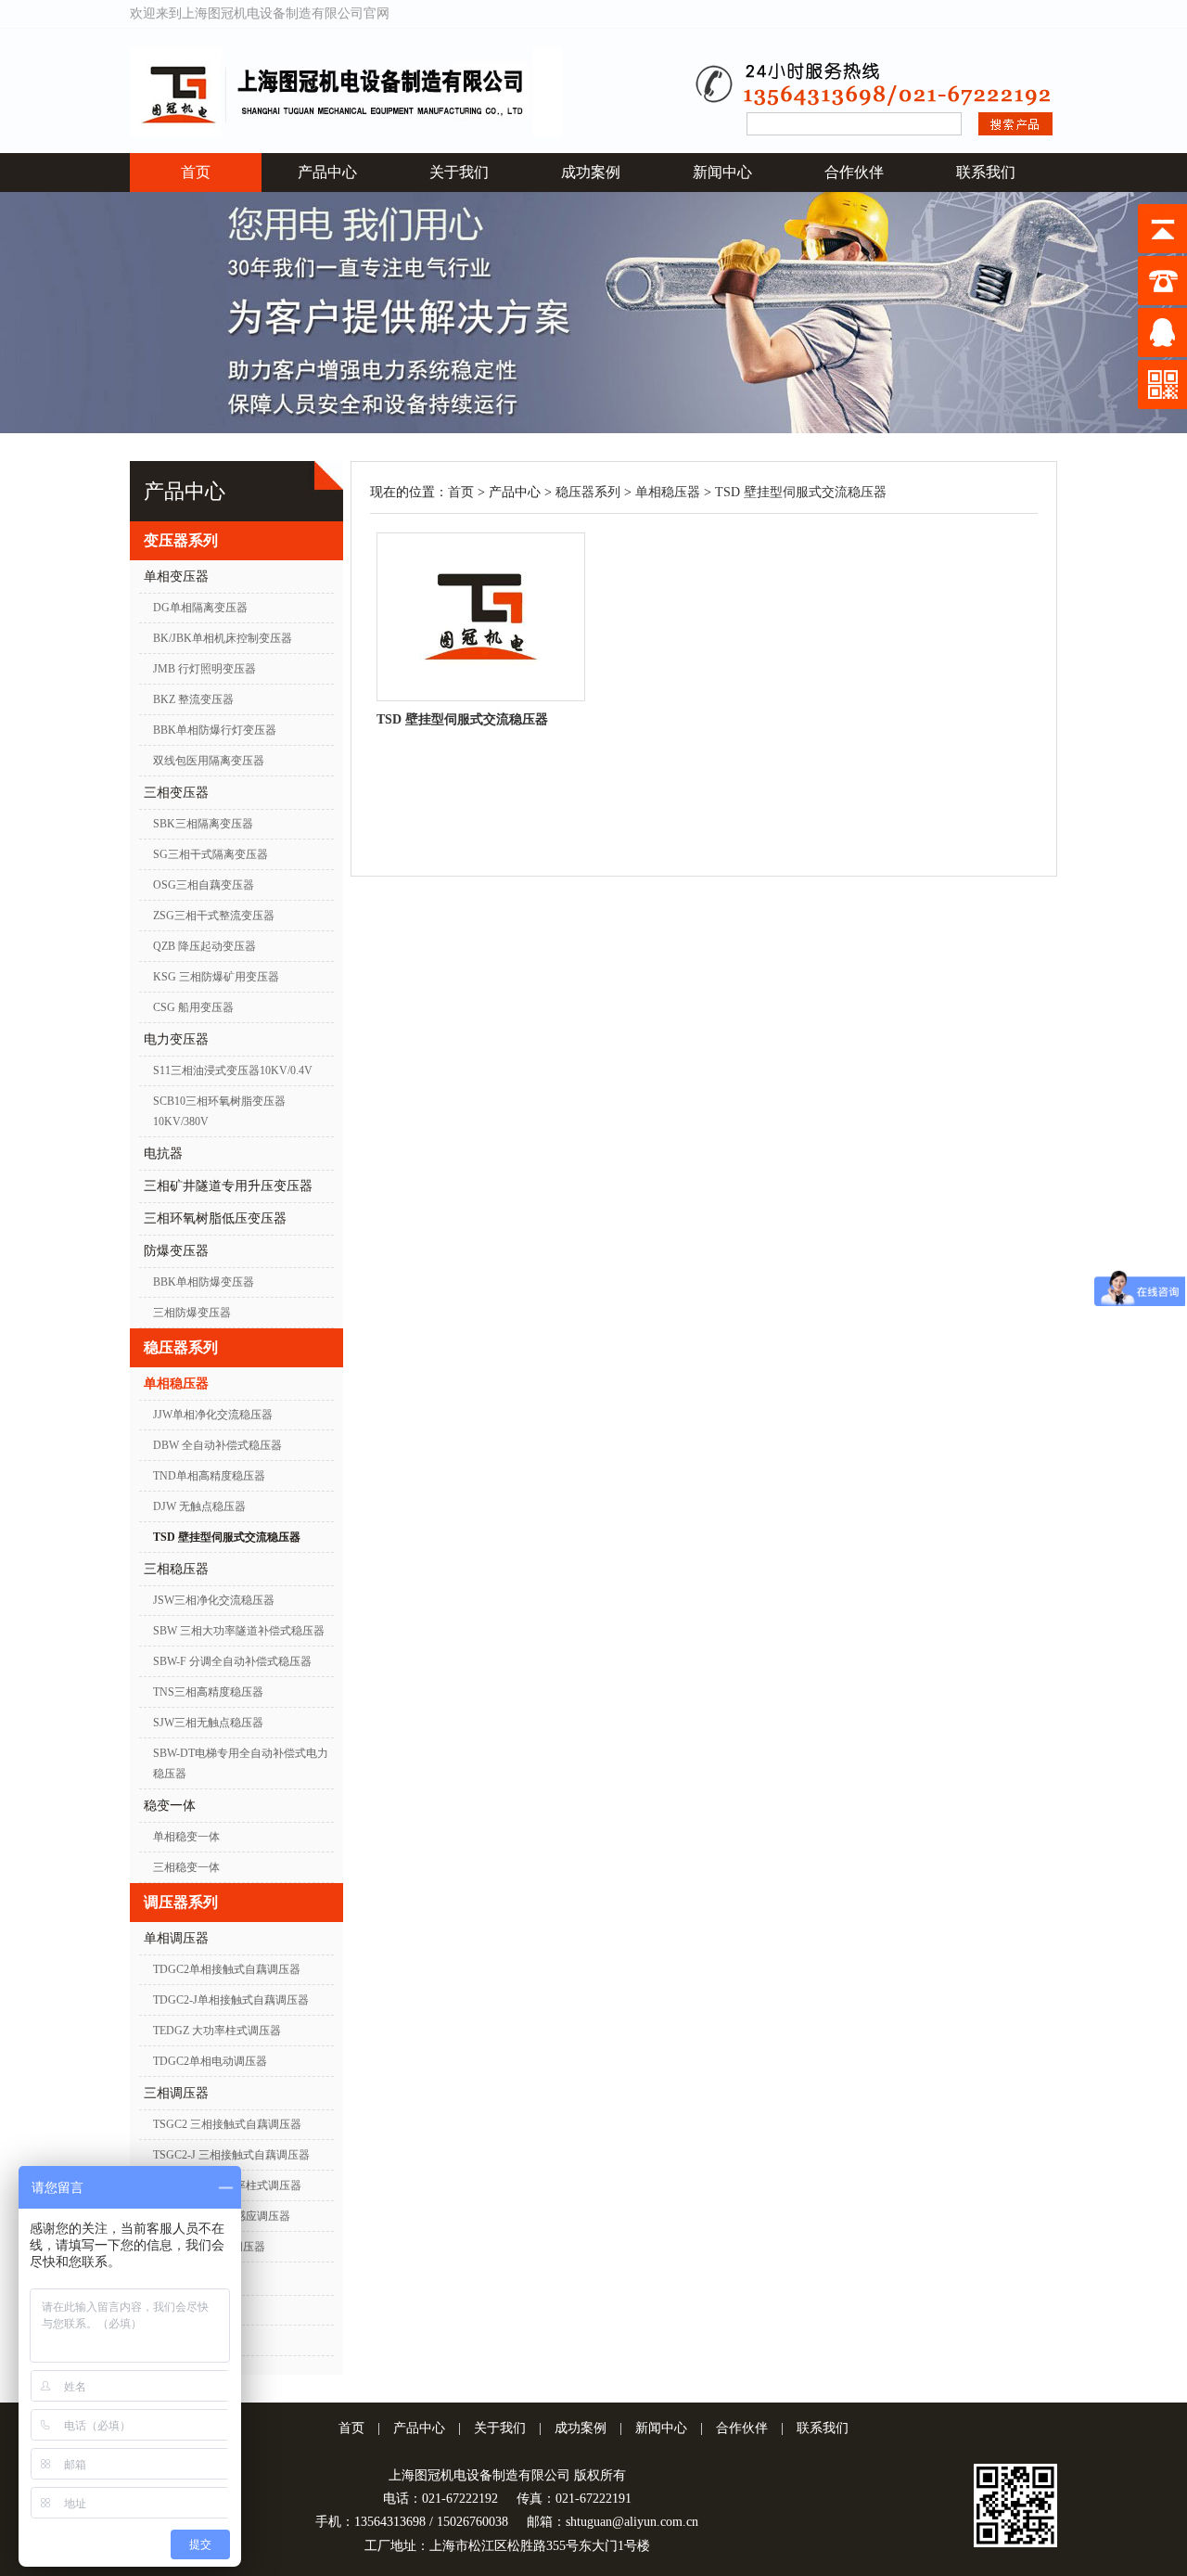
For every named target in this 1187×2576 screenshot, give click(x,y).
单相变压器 (176, 577)
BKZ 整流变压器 (193, 699)
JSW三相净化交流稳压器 (214, 1600)
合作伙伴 (854, 172)
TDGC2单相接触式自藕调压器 (227, 1969)
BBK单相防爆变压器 (204, 1282)
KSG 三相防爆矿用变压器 (216, 977)
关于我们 (459, 172)
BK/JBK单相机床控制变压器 (223, 638)
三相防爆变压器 (192, 1313)
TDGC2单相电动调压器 (210, 2061)
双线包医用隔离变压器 (209, 761)
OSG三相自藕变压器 (204, 885)
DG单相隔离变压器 (200, 608)
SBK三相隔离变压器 (203, 824)
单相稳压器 (176, 1384)
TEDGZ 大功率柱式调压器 (217, 2031)
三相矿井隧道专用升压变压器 (228, 1186)
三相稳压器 (176, 1569)
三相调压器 (176, 2093)
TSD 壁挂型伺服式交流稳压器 (227, 1537)
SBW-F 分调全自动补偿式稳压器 (232, 1661)
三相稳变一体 (186, 1867)
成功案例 (591, 172)
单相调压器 (176, 1938)
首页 (196, 172)
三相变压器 (176, 793)
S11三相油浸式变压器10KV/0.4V (233, 1070)
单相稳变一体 (186, 1837)
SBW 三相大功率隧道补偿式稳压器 (239, 1631)
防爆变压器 (176, 1251)
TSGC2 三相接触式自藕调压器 (227, 2124)
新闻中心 (722, 172)
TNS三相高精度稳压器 (208, 1692)
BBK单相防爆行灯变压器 (215, 730)
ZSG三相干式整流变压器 (214, 916)
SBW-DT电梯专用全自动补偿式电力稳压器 (241, 1763)
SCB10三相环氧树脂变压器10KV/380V (219, 1111)
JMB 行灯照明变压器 (204, 669)
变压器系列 (181, 540)
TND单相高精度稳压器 (209, 1476)
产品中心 (327, 172)
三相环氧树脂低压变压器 (215, 1218)
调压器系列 (181, 1902)
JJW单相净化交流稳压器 (213, 1415)
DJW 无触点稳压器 (199, 1506)
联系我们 (986, 172)
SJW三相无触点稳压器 (208, 1723)
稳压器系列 (181, 1347)
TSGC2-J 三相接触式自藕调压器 (231, 2155)
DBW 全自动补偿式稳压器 (217, 1445)
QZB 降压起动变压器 (204, 946)
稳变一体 (170, 1806)
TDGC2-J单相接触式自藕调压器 (231, 2000)
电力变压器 (176, 1039)
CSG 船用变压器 (193, 1007)
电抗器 (163, 1153)
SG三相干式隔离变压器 (211, 854)
